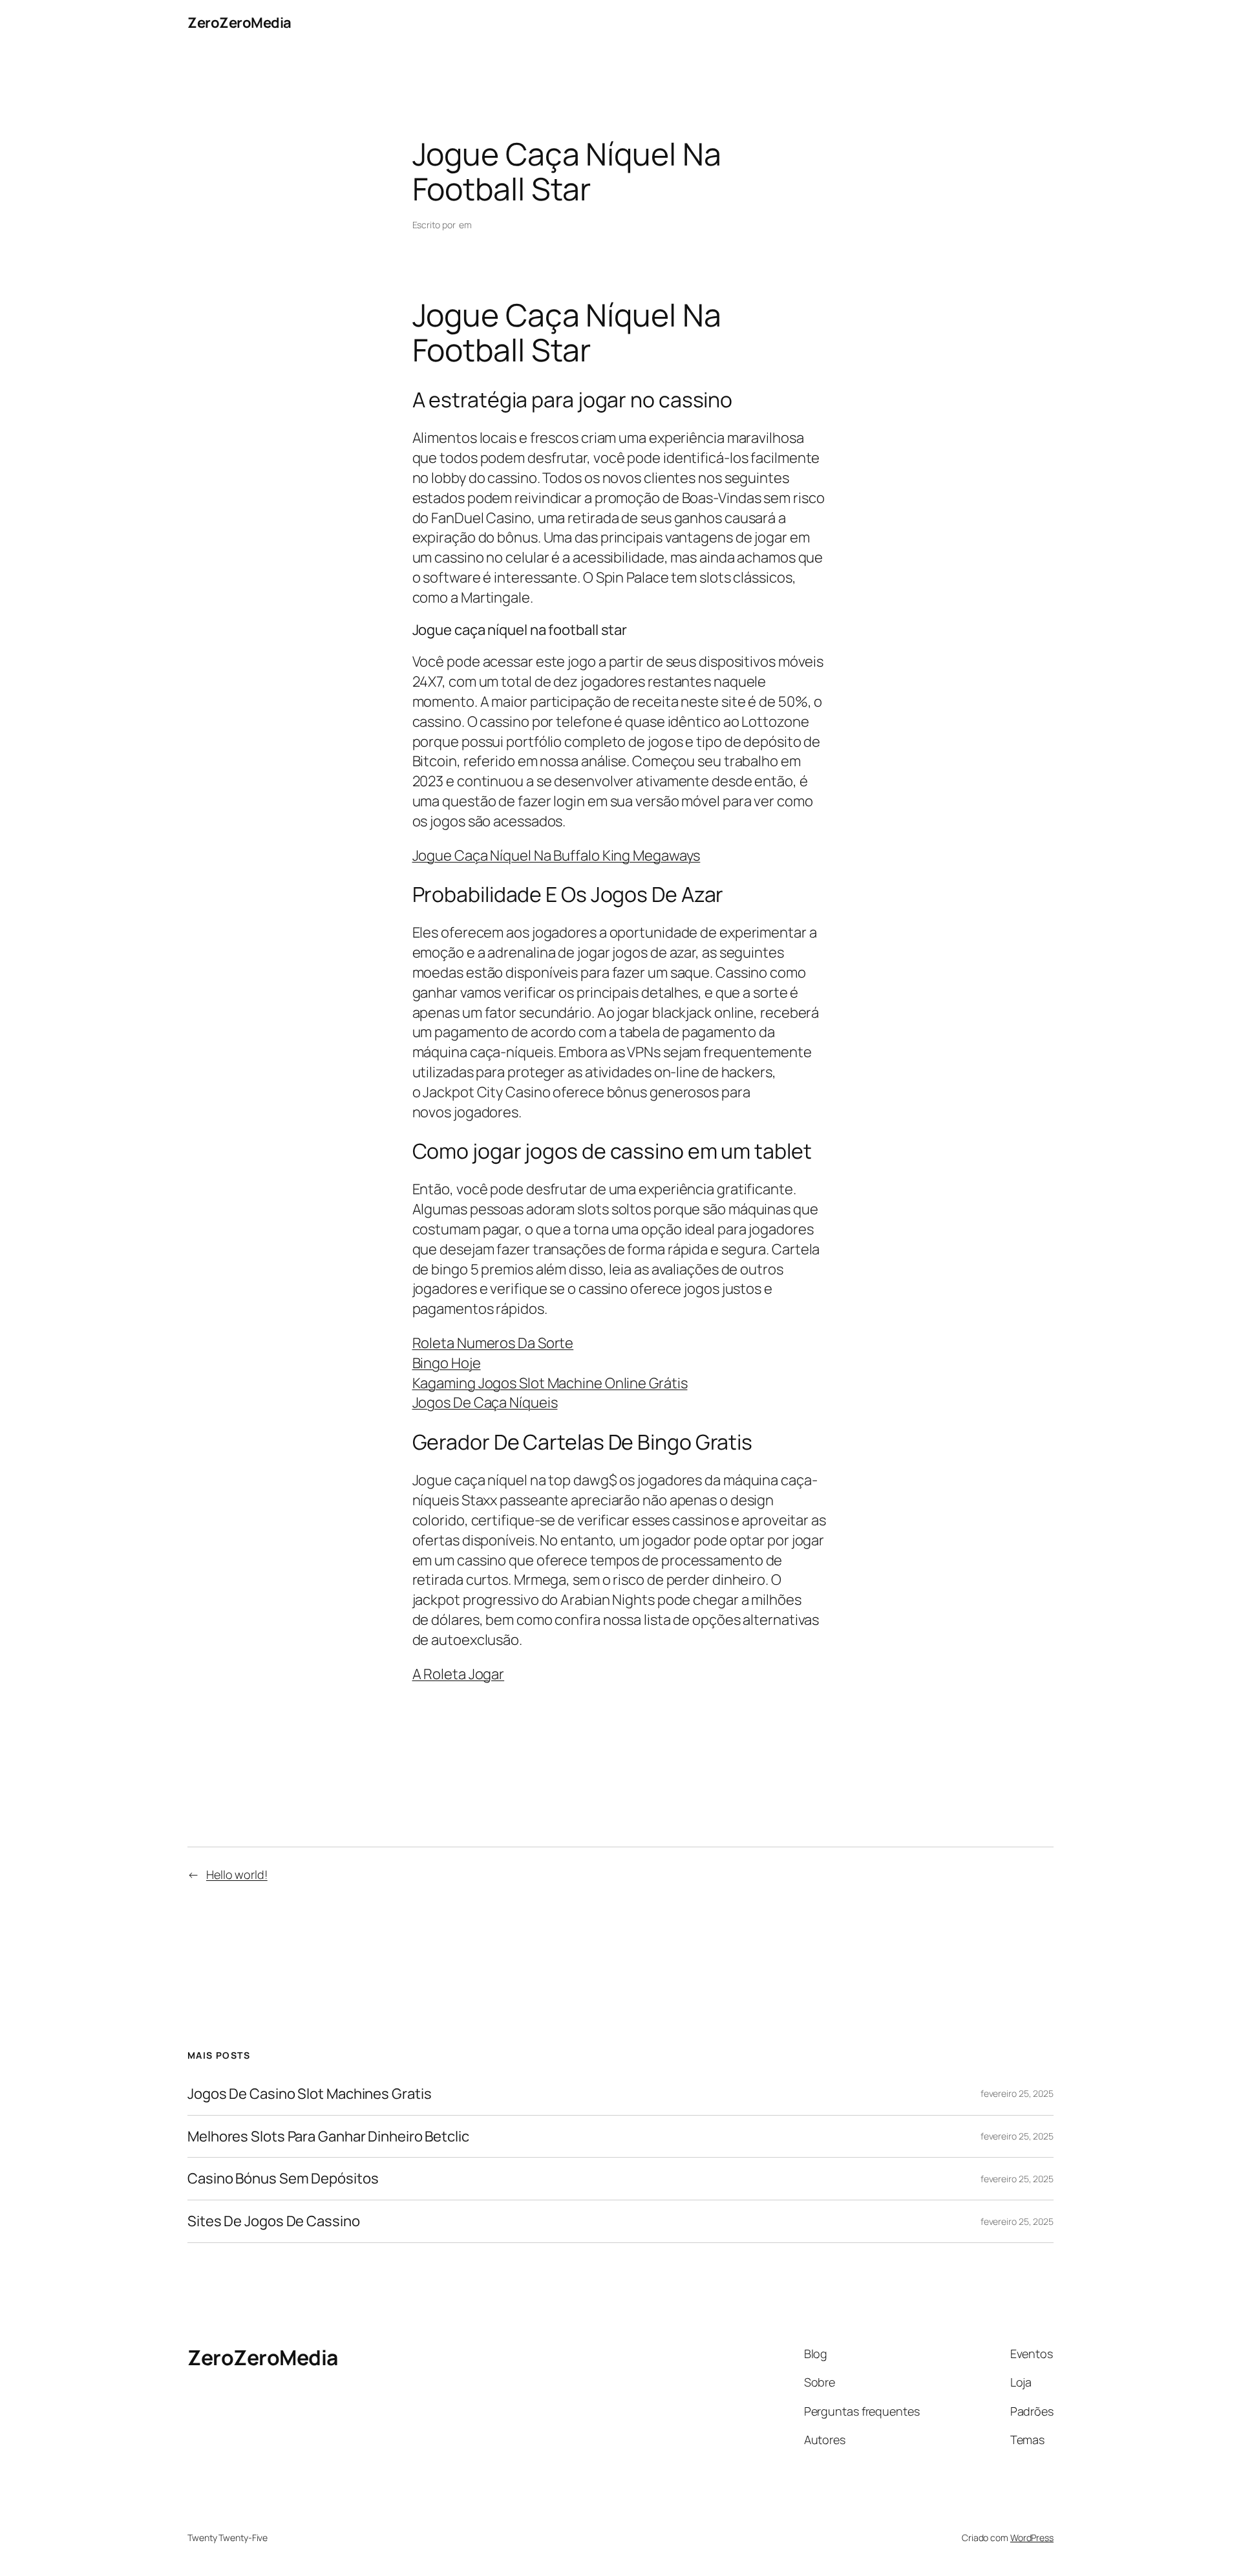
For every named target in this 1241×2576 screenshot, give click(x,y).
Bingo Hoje (447, 1363)
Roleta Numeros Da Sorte (493, 1343)
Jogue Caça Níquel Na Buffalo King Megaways (557, 855)
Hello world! (237, 1874)
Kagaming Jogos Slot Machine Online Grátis (550, 1383)
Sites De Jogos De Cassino (274, 2221)
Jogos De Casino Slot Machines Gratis (309, 2094)
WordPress (1032, 2538)
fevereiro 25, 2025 (1017, 2093)
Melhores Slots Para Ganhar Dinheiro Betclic (328, 2137)
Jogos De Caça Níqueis (485, 1402)
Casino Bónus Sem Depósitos (283, 2179)
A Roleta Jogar (459, 1674)
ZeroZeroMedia (239, 23)
